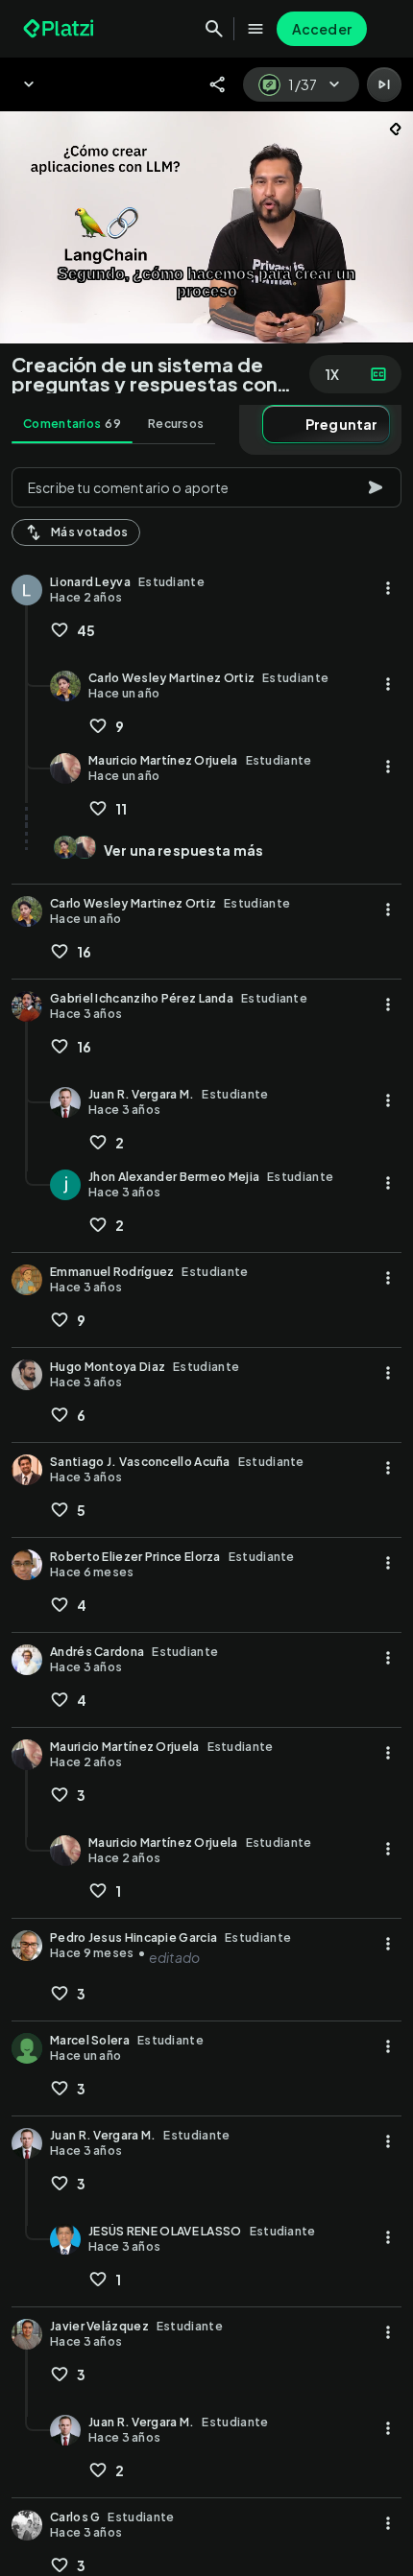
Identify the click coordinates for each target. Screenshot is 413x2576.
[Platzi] (61, 29)
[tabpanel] (206, 1516)
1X (332, 374)
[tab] (72, 424)
